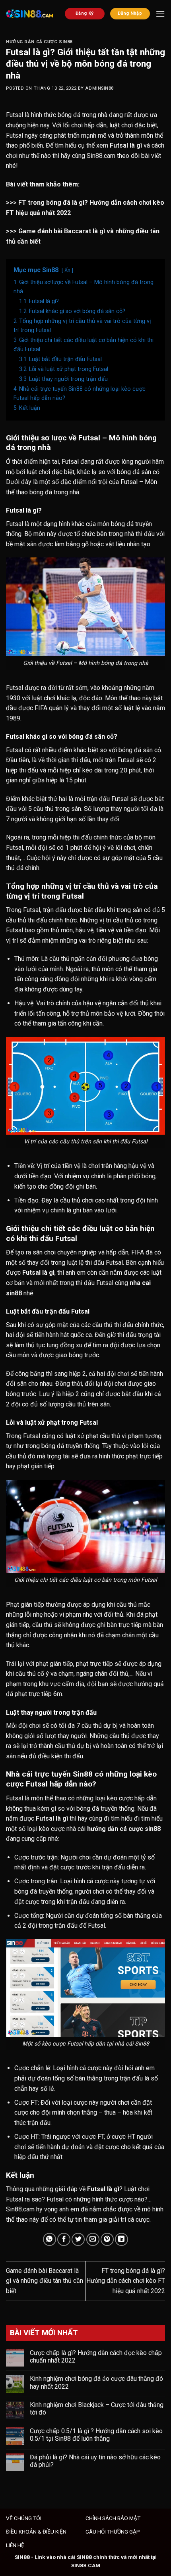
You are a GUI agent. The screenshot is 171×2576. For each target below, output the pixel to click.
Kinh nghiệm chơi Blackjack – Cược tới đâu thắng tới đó (97, 2409)
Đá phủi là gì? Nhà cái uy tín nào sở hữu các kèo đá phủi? (95, 2461)
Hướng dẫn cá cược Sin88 (39, 42)
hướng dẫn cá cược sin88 (124, 1829)
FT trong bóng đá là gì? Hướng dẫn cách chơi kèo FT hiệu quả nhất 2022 (126, 2281)
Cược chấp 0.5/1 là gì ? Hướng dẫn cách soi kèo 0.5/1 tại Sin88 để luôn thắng (96, 2435)
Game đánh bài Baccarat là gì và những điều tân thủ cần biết (45, 2281)
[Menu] (160, 14)
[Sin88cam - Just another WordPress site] (29, 14)
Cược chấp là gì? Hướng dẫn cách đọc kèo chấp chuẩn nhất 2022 (96, 2357)
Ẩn (67, 270)
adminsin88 (99, 88)
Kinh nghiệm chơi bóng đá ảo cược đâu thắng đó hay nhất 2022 (96, 2382)
